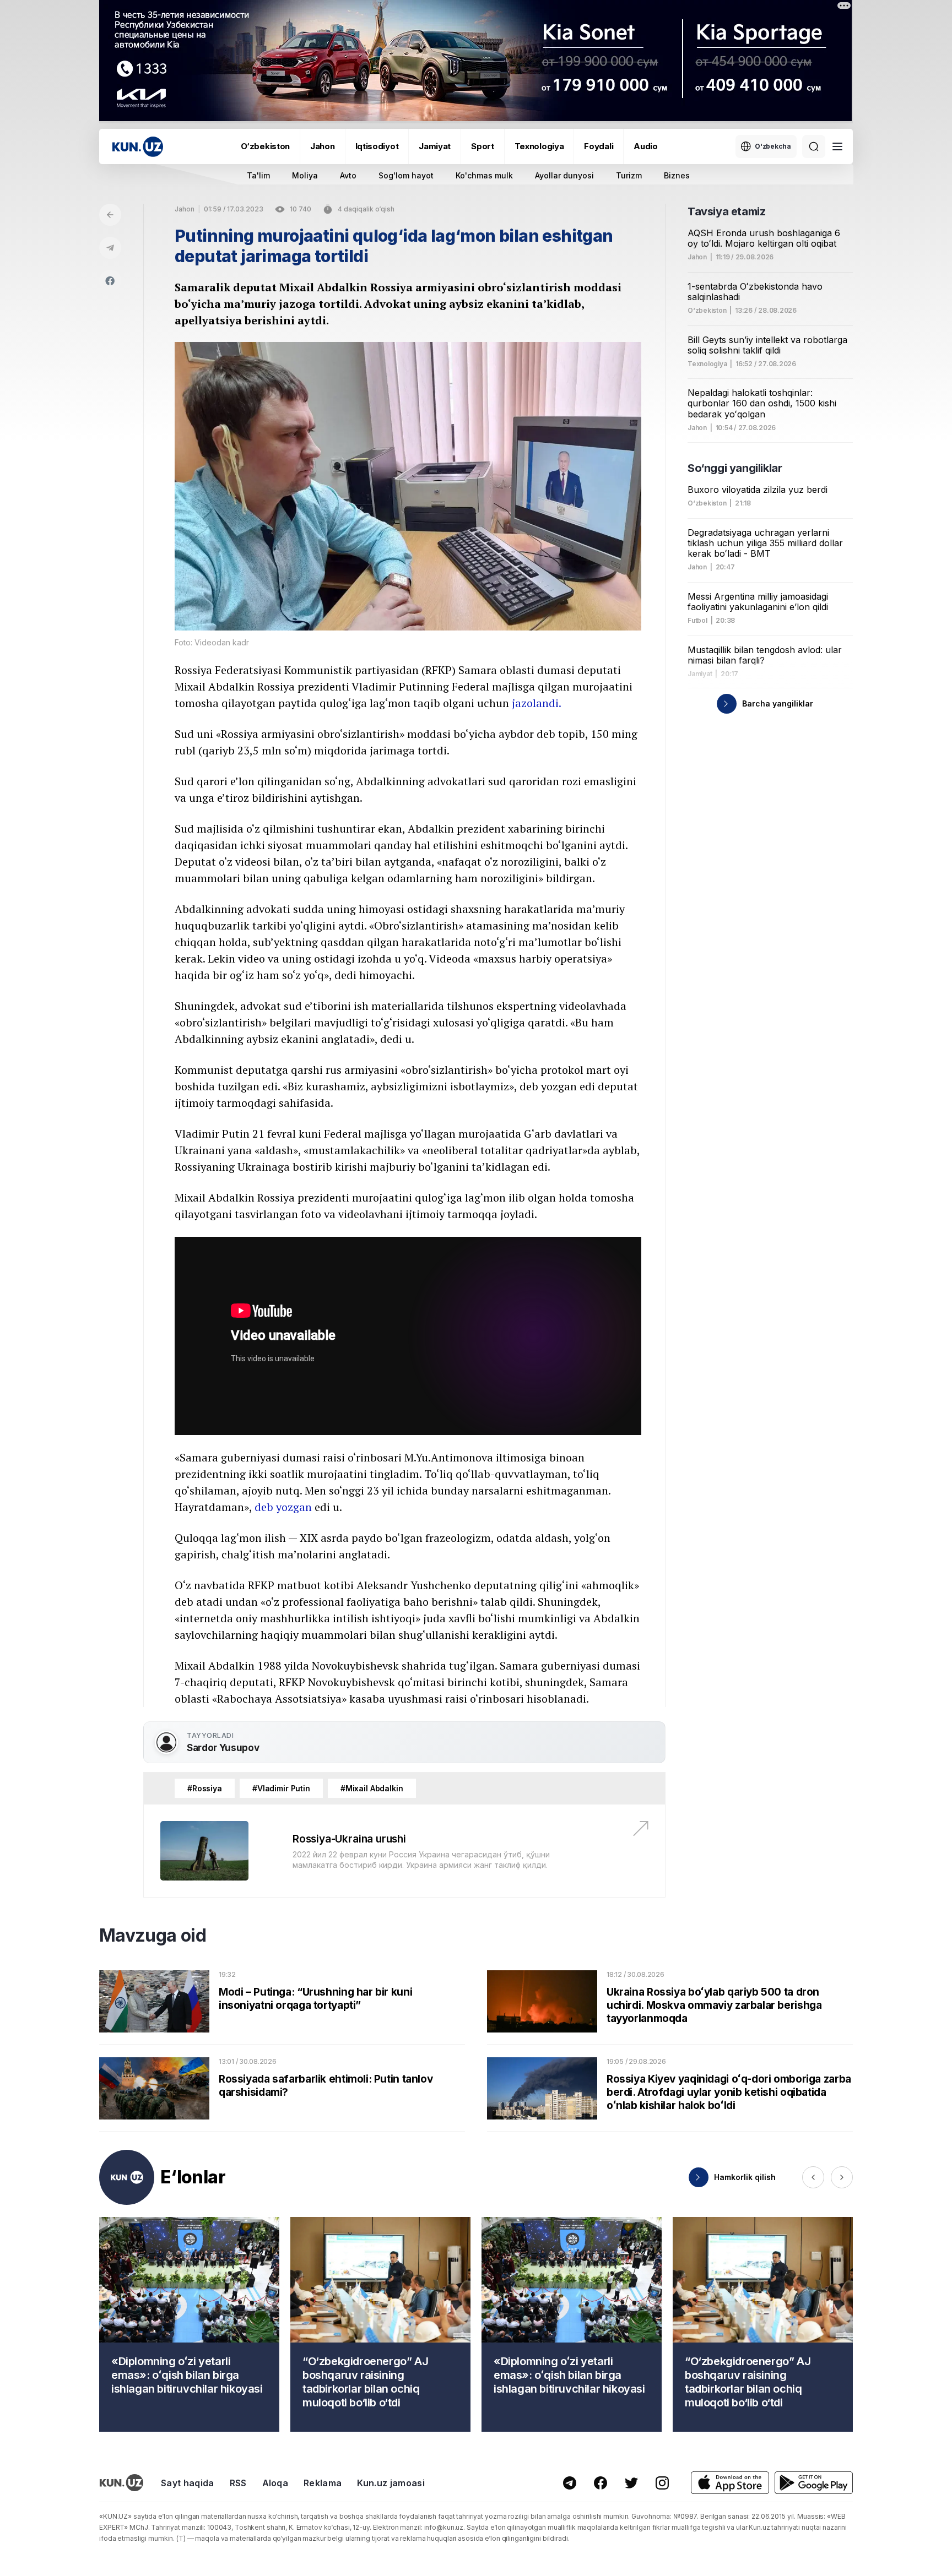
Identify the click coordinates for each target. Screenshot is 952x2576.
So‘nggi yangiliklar (735, 468)
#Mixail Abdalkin (372, 1788)
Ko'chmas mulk (484, 175)
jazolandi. (536, 703)
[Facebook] (110, 281)
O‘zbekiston (265, 146)
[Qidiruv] (814, 146)
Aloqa (275, 2483)
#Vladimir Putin (281, 1788)
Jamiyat (435, 146)
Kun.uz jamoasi (391, 2483)
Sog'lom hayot (406, 175)
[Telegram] (110, 248)
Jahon (323, 146)
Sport (483, 146)
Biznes (677, 175)
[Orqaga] (110, 215)
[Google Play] (814, 2483)
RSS (238, 2483)
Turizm (629, 175)
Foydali (599, 146)
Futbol (697, 621)
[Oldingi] (813, 2177)
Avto (348, 175)
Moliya (305, 175)
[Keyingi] (842, 2177)
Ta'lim (258, 175)
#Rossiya (205, 1788)
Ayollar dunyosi (564, 175)
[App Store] (730, 2483)
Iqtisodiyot (377, 146)
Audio (646, 146)
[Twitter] (631, 2483)
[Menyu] (837, 146)
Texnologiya (539, 146)
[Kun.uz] (138, 147)
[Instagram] (662, 2483)
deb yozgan (283, 1507)
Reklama (323, 2483)
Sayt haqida (188, 2483)
